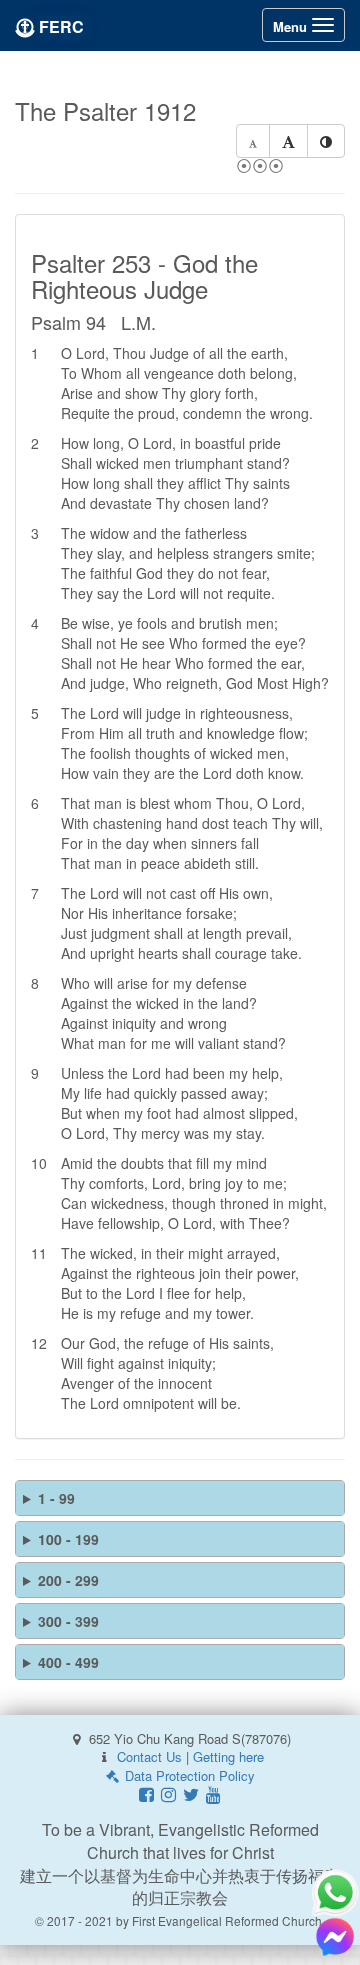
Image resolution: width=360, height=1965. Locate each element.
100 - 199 (68, 1539)
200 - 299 (68, 1580)
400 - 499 (68, 1662)
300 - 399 (68, 1621)
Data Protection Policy (188, 1775)
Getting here (228, 1756)
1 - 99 (56, 1498)
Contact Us (149, 1756)
